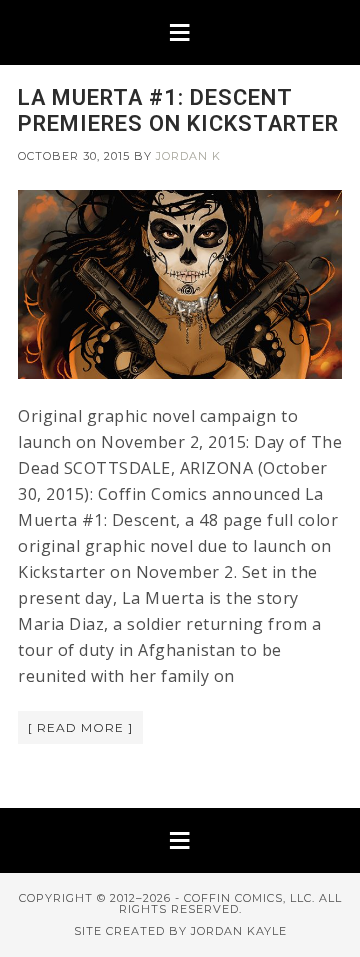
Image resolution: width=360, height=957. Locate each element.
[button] (180, 32)
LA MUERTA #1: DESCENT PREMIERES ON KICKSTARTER (178, 110)
